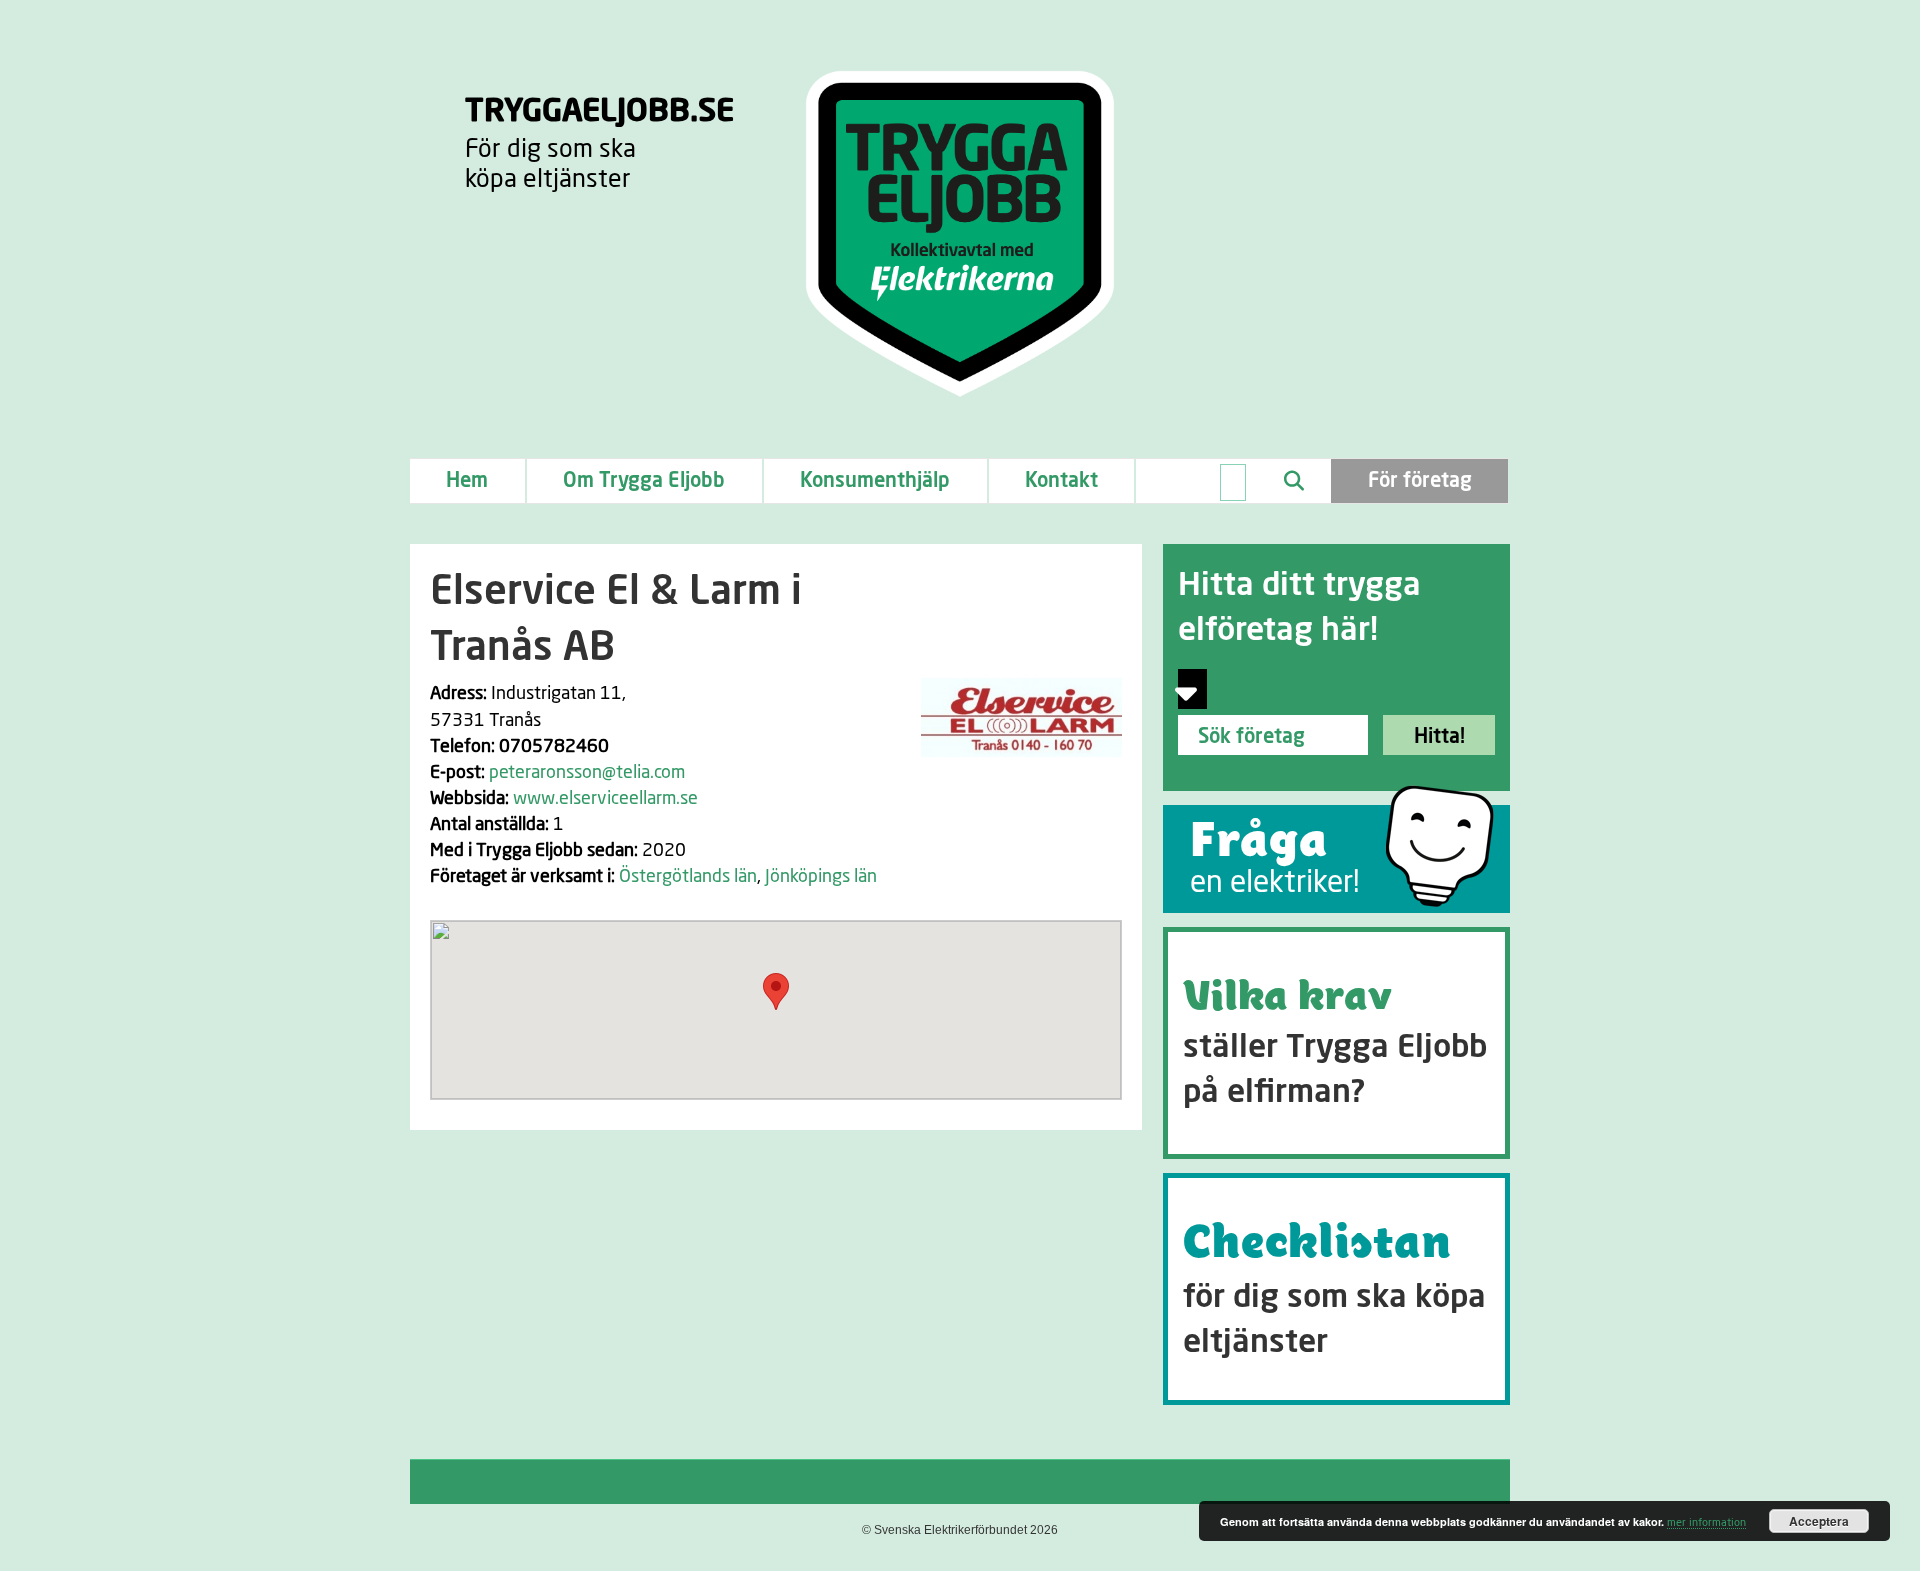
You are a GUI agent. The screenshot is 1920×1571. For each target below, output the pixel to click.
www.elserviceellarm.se (605, 799)
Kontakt (1061, 481)
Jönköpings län (821, 877)
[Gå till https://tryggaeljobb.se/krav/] (1336, 1043)
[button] (776, 991)
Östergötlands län (688, 877)
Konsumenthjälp (875, 481)
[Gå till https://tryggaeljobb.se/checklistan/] (1336, 1289)
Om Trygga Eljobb (644, 481)
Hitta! (1439, 737)
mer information (1706, 1522)
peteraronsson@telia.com (587, 773)
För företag (1420, 481)
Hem (467, 481)
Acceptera (1819, 1521)
